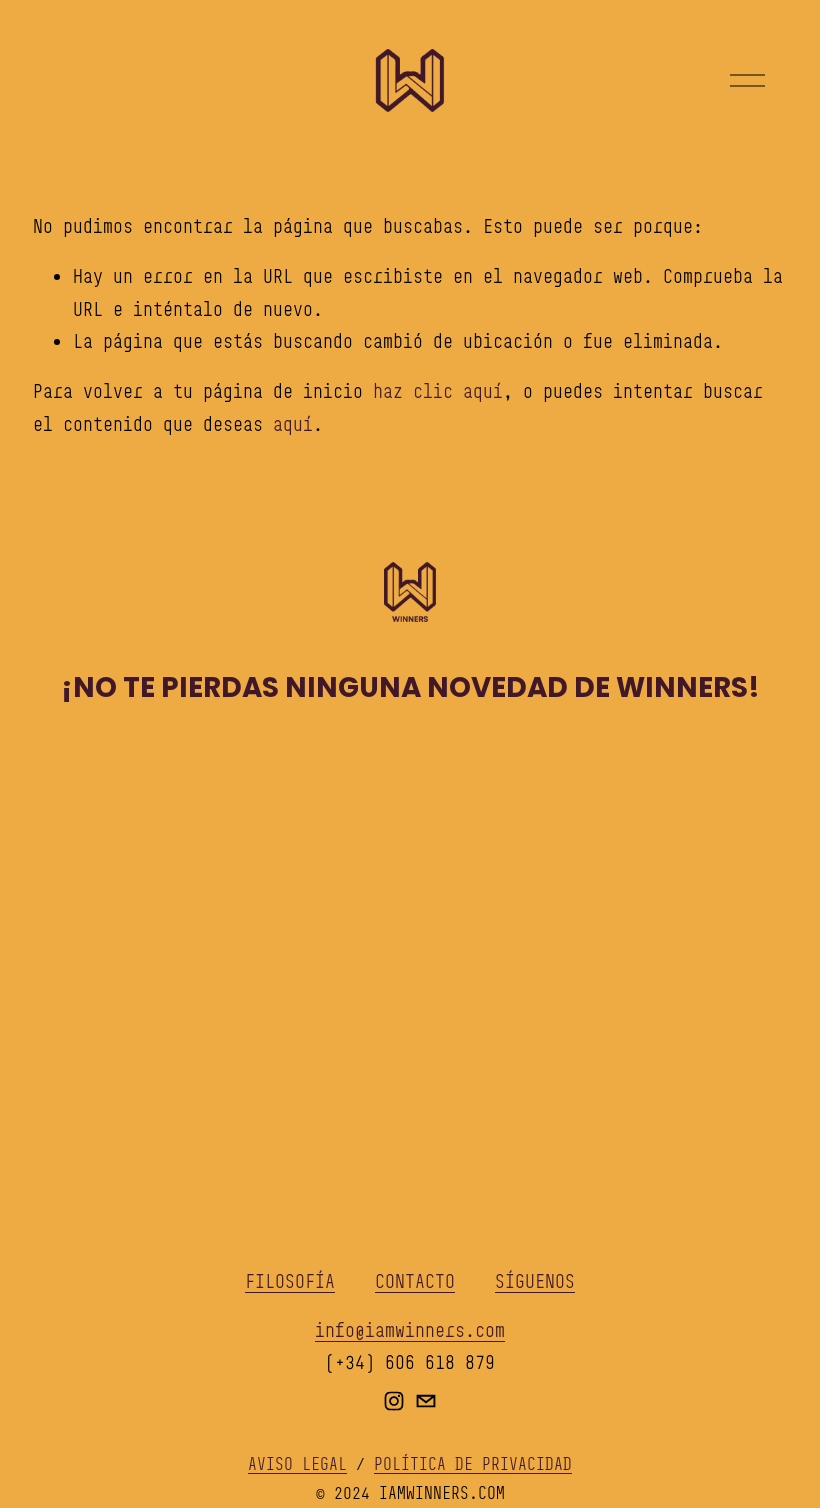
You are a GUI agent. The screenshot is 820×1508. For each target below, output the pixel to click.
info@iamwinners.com (410, 1330)
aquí (293, 424)
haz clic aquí (438, 391)
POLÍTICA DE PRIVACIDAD (473, 1464)
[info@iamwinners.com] (426, 1401)
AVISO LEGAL (297, 1464)
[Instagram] (394, 1401)
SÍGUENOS (535, 1281)
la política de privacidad (612, 1039)
